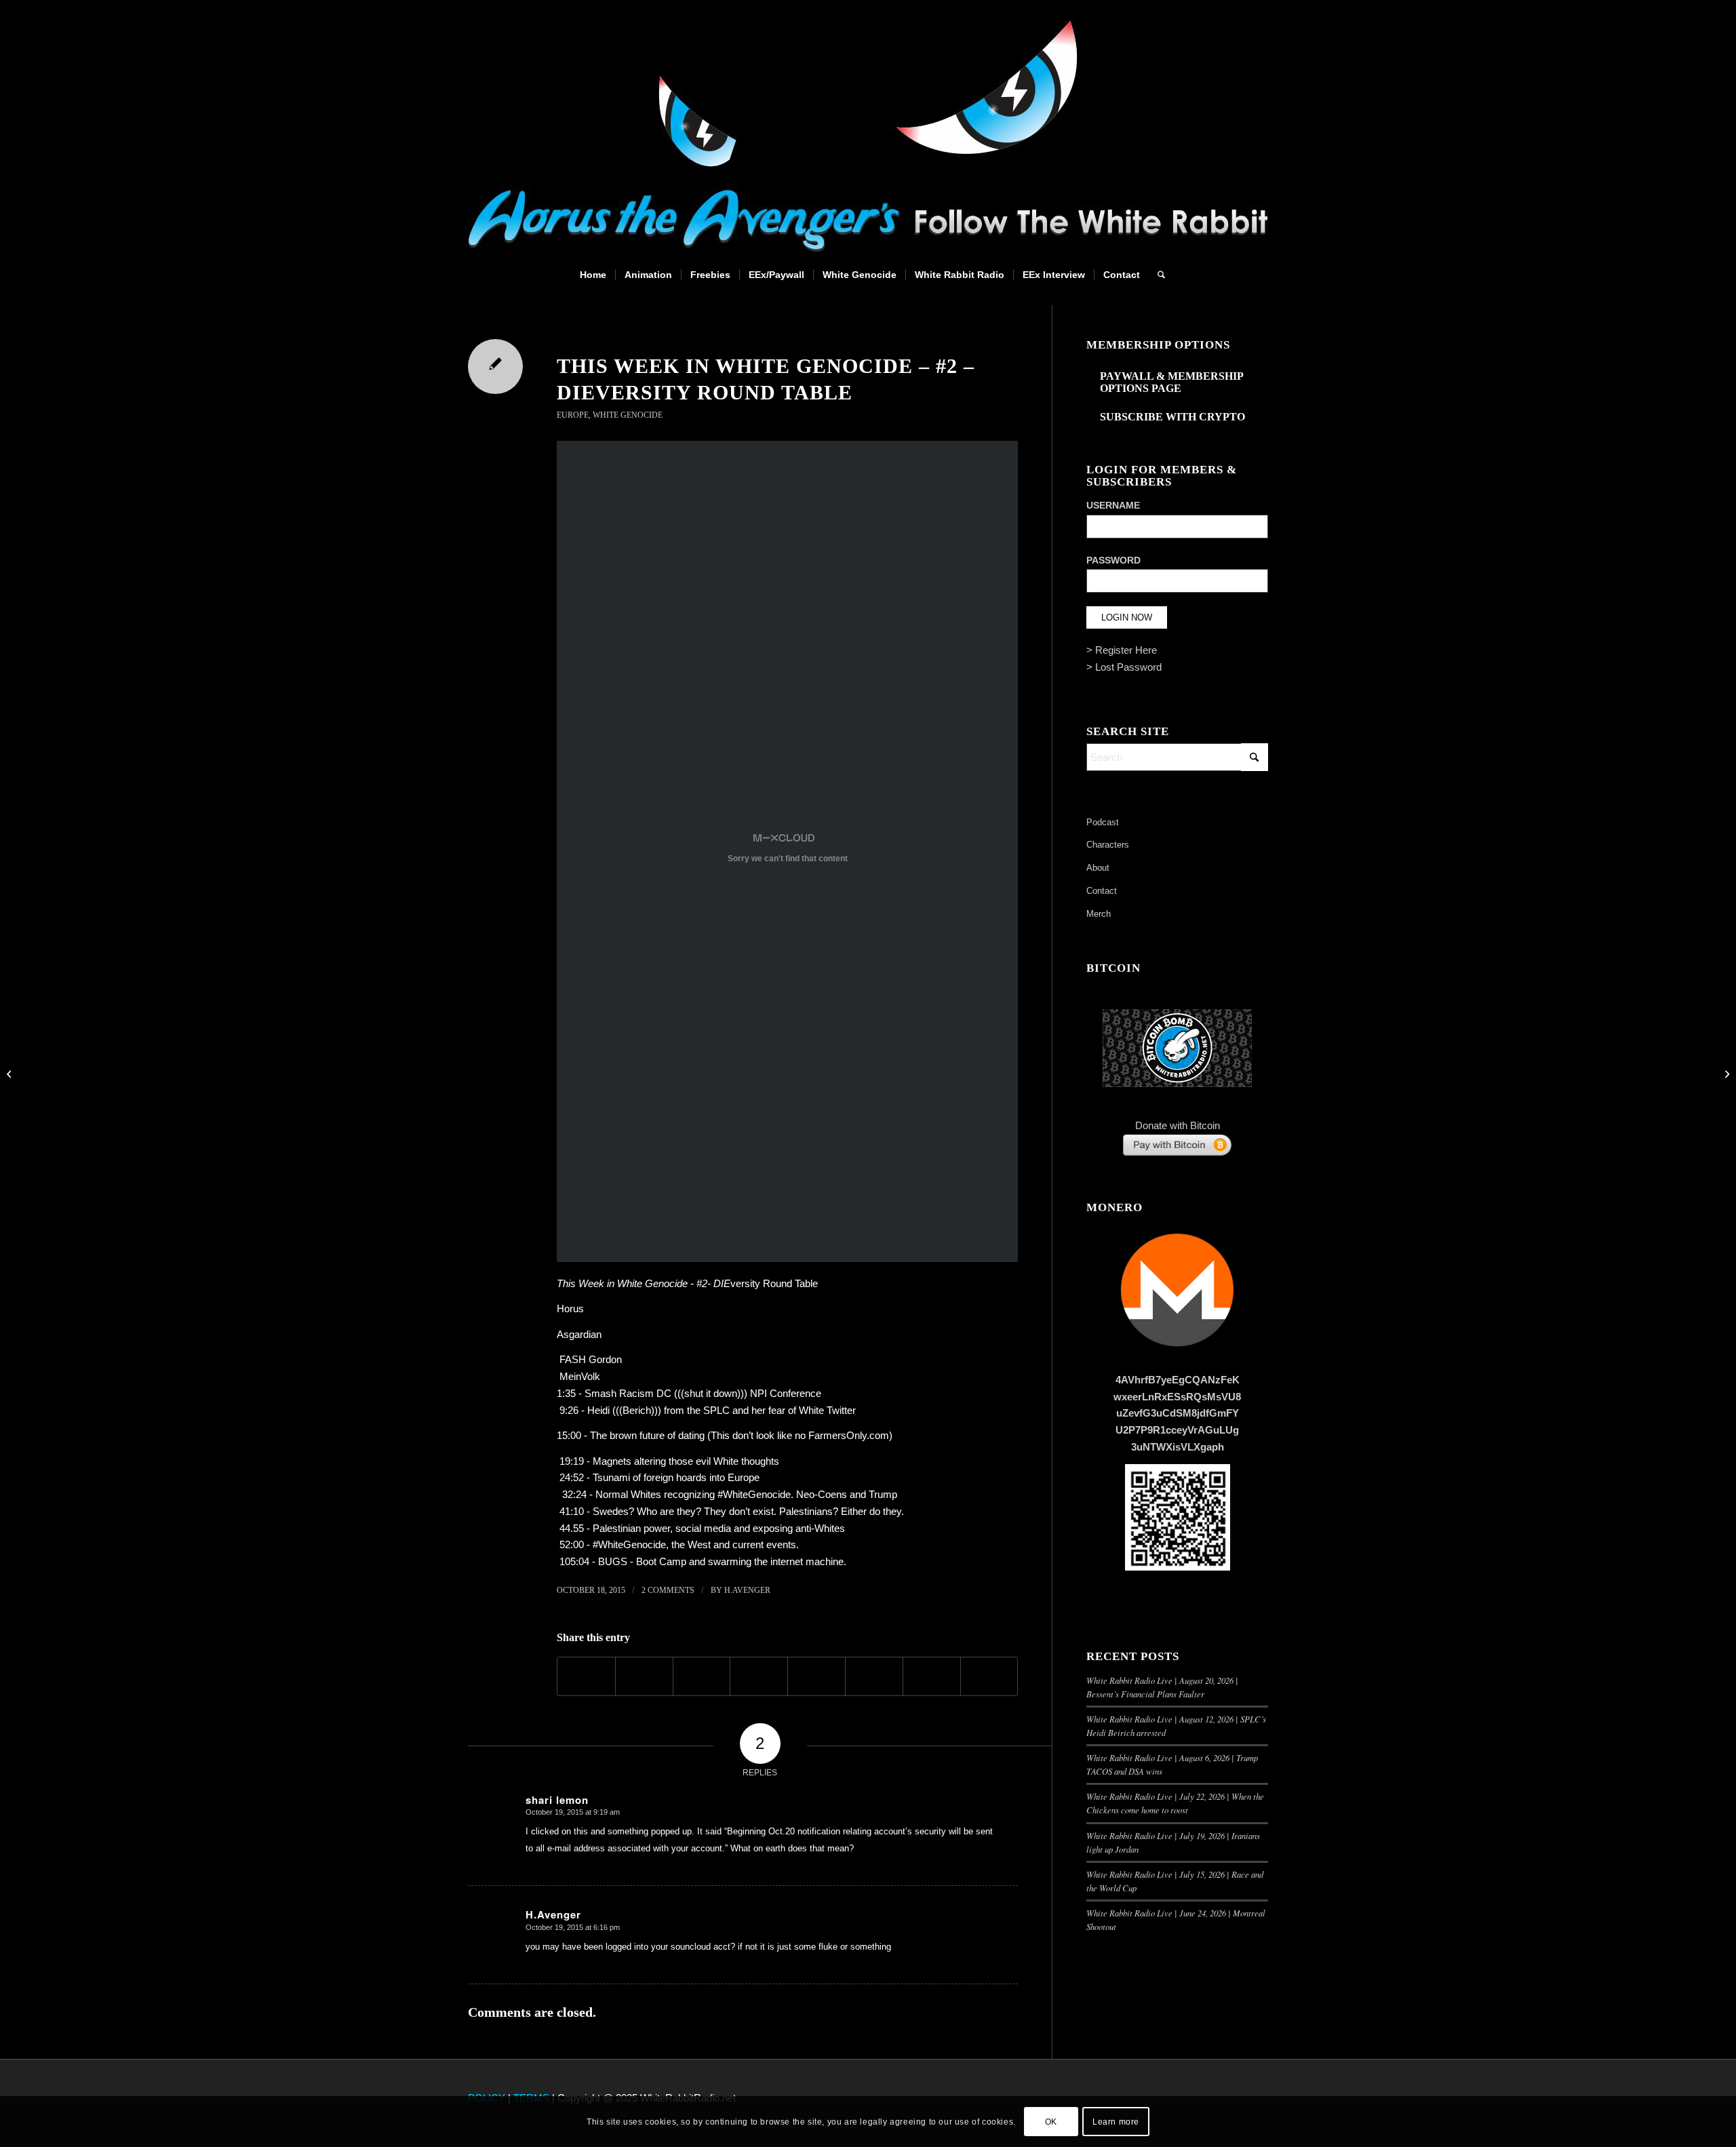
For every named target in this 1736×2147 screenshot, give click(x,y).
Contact (1102, 891)
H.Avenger (747, 1590)
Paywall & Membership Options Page (1171, 382)
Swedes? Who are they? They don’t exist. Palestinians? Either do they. (747, 1511)
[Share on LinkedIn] (759, 1676)
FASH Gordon (591, 1359)
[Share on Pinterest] (702, 1676)
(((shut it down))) (709, 1393)
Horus (570, 1308)
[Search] (1157, 275)
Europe (573, 415)
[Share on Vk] (874, 1676)
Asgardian (579, 1334)
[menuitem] (593, 275)
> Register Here (1122, 650)
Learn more (1116, 2121)
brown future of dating (657, 1435)
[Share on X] (644, 1676)
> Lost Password (1124, 667)
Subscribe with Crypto (1172, 417)
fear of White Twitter (812, 1410)
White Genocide (628, 415)
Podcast (1103, 822)
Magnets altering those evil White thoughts (686, 1461)
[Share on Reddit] (932, 1676)
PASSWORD (1113, 560)
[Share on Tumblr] (816, 1676)
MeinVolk (580, 1376)
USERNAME (1113, 506)
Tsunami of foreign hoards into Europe (676, 1477)
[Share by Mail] (989, 1676)
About (1098, 868)
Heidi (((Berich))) (624, 1410)
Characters (1108, 845)
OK (1051, 2121)
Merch (1099, 914)
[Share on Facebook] (586, 1676)
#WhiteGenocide (629, 1544)
